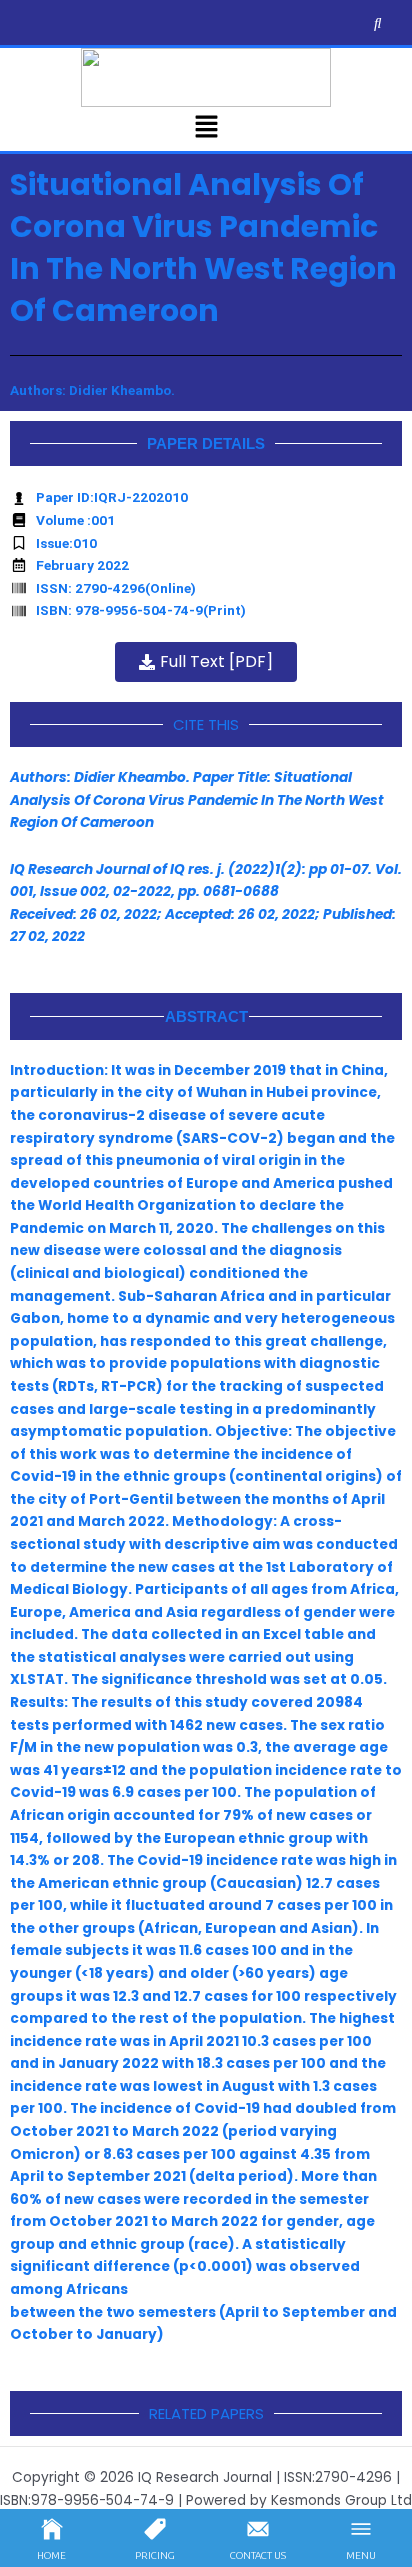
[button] (206, 129)
